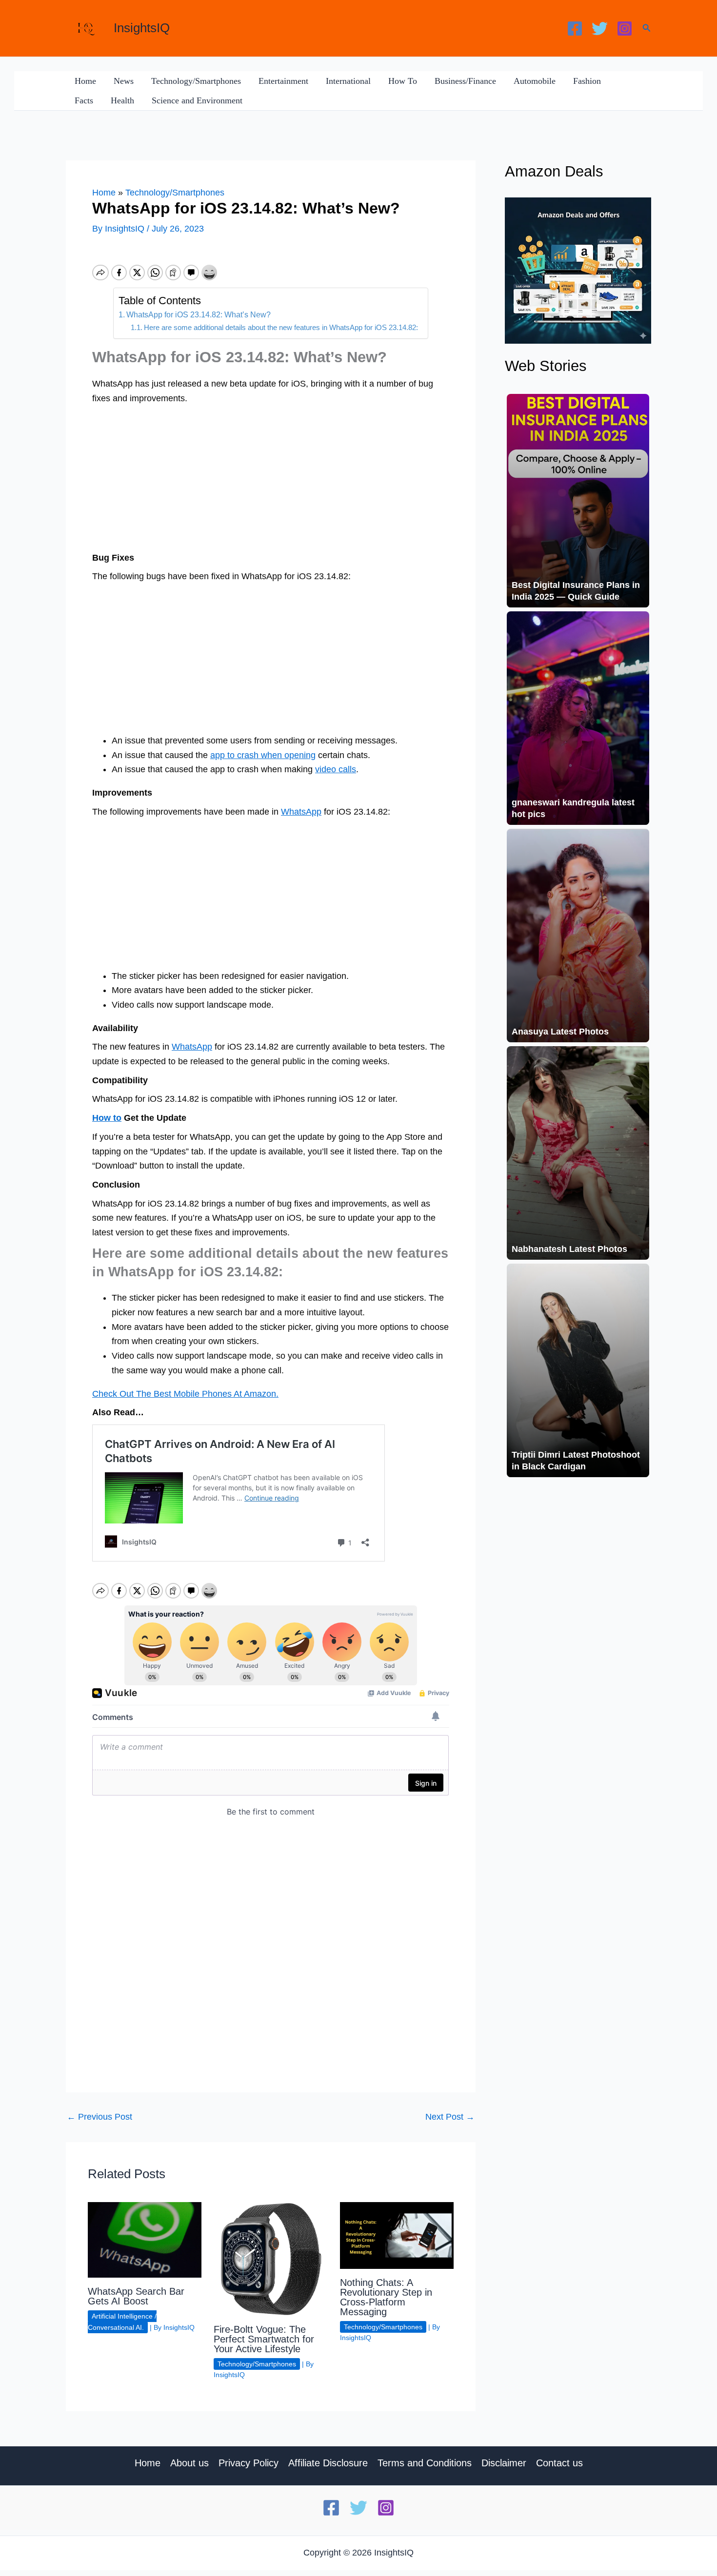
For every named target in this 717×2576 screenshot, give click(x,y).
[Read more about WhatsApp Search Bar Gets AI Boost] (145, 2239)
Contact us (559, 2463)
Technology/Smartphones (196, 81)
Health (122, 100)
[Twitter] (600, 29)
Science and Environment (197, 100)
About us (189, 2463)
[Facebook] (575, 29)
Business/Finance (465, 81)
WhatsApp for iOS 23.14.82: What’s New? (199, 314)
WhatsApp (301, 812)
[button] (647, 28)
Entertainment (283, 81)
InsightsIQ (142, 28)
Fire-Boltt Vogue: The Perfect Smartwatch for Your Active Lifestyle (264, 2339)
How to (107, 1118)
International (348, 81)
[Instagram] (625, 29)
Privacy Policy (249, 2463)
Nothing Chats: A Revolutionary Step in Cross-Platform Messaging (386, 2297)
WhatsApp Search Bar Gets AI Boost (136, 2296)
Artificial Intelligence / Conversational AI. (122, 2322)
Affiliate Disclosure (328, 2463)
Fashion (587, 81)
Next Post (450, 2117)
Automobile (535, 81)
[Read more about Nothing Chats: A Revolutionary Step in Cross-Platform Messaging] (397, 2235)
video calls (336, 769)
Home (85, 81)
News (124, 81)
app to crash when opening (263, 755)
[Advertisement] (271, 479)
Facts (84, 100)
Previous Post (100, 2117)
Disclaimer (504, 2463)
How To (403, 81)
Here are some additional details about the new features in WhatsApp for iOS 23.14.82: (281, 328)
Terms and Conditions (425, 2463)
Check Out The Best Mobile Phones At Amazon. (185, 1394)
